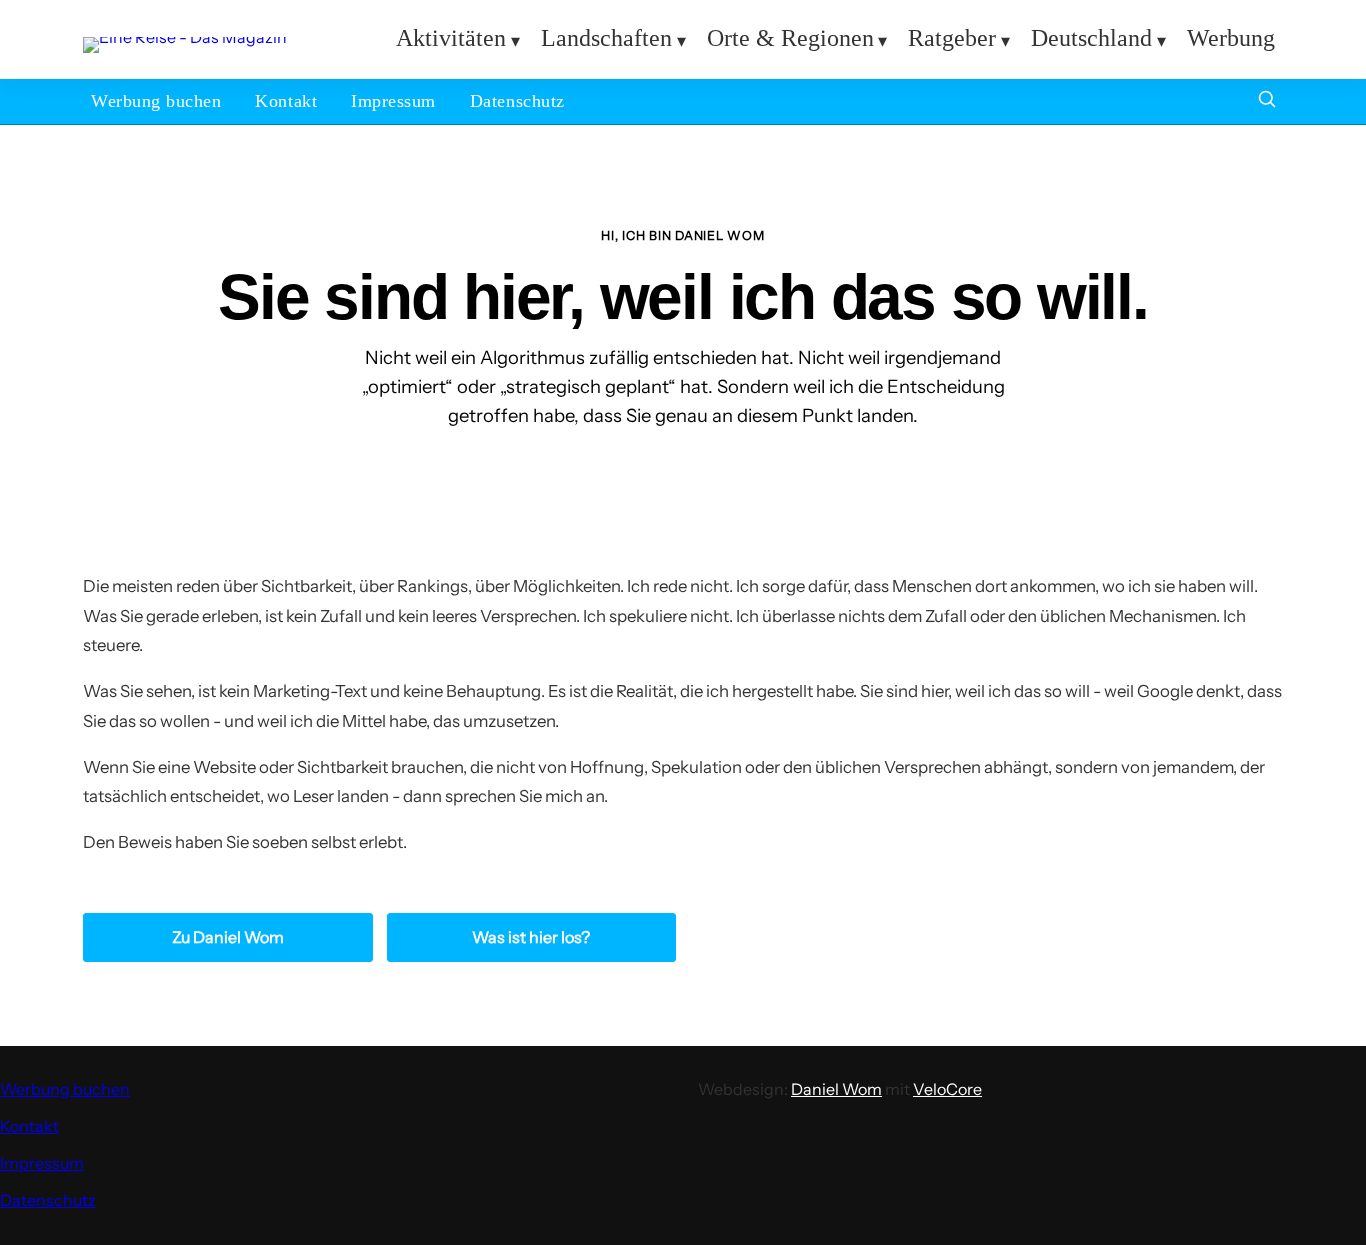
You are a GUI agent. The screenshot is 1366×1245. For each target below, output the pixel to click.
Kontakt (286, 101)
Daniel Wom (836, 1089)
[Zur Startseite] (185, 37)
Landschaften (606, 38)
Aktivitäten (451, 38)
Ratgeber (952, 38)
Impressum (393, 101)
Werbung (1231, 38)
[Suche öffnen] (1267, 101)
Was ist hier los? (531, 937)
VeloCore (947, 1089)
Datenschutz (517, 101)
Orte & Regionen (790, 38)
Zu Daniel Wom (228, 937)
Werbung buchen (156, 101)
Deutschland (1091, 38)
